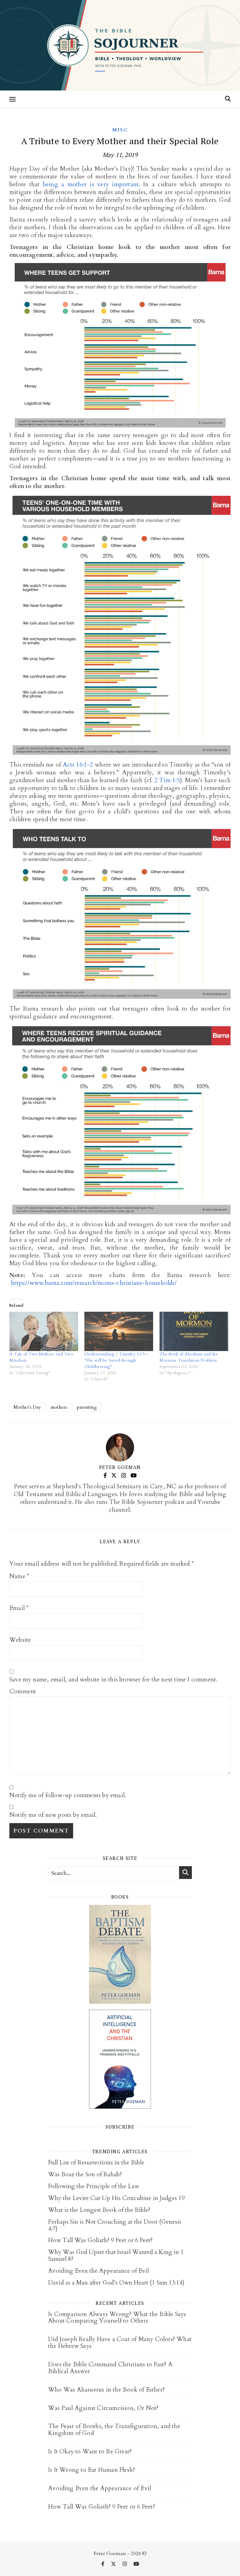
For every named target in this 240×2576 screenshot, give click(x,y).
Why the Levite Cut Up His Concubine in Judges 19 (116, 2198)
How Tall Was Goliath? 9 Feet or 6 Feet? (100, 2240)
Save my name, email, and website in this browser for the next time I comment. (113, 1680)
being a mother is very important (91, 184)
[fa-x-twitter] (114, 2564)
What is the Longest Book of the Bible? (99, 2210)
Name (19, 1576)
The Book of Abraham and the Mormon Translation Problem (188, 1357)
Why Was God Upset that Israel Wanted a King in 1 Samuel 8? (116, 2256)
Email (19, 1608)
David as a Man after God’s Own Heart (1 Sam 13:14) (116, 2283)
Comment (23, 1692)
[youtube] (136, 2564)
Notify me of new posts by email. (53, 1815)
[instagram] (125, 2564)
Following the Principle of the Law (94, 2186)
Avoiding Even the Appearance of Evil (98, 2271)
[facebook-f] (103, 2564)
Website (20, 1640)
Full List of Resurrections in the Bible (96, 2163)
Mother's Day (27, 1407)
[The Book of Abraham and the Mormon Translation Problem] (194, 1331)
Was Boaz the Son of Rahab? (85, 2174)
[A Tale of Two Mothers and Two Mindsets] (44, 1331)
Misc (120, 130)
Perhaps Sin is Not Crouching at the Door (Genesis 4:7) (115, 2225)
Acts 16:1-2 (78, 765)
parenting (87, 1407)
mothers (59, 1407)
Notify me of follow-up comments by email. (68, 1795)
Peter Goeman (120, 1467)
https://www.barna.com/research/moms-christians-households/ (94, 1283)
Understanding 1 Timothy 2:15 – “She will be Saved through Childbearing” (116, 1360)
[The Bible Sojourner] (120, 45)
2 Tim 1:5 (167, 780)
